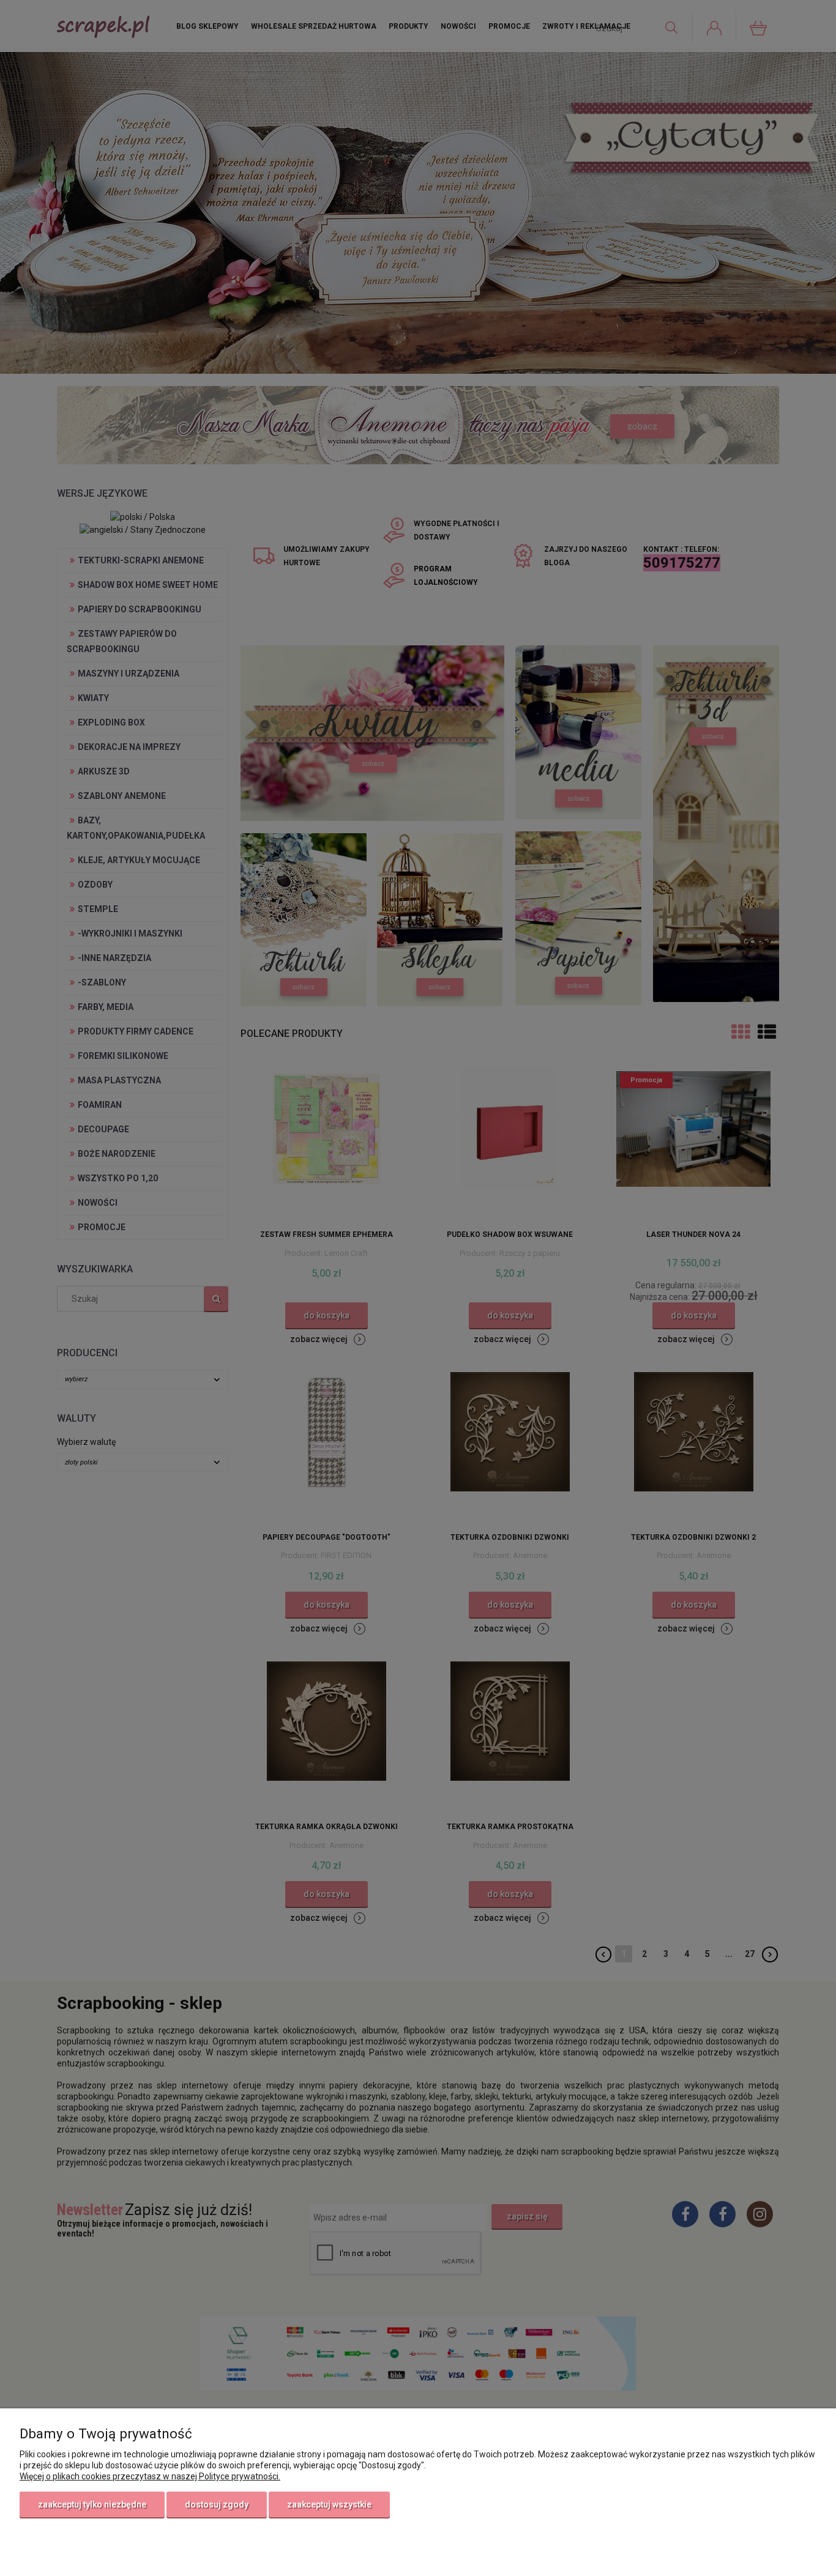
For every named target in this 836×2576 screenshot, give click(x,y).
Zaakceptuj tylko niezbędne (92, 2504)
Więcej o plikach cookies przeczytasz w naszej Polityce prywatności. (150, 2476)
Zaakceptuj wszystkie (329, 2504)
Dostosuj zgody (217, 2504)
